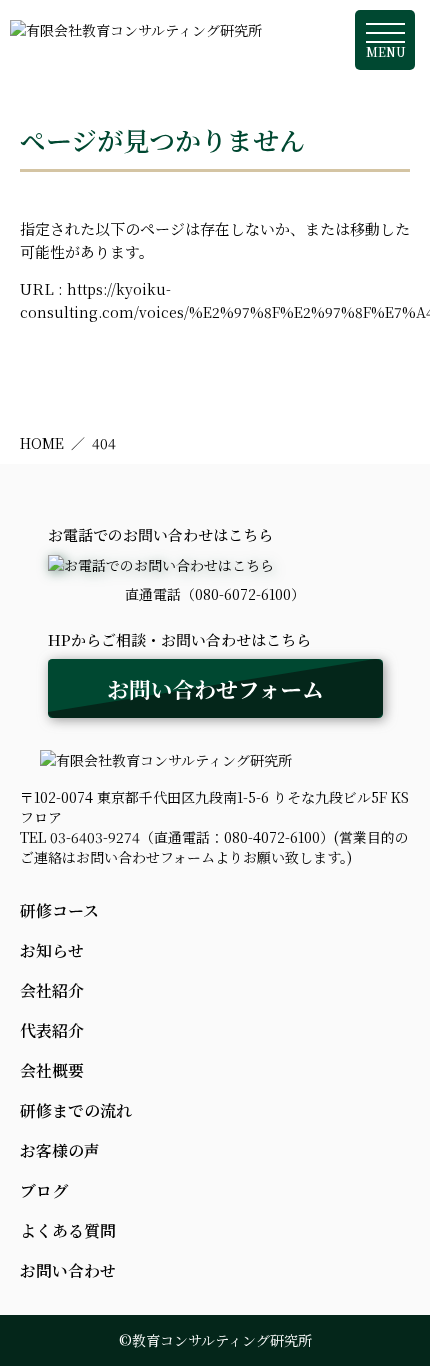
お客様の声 (60, 1150)
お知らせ (52, 950)
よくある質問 (68, 1230)
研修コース (59, 910)
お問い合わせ (68, 1270)
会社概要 (52, 1070)
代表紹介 (52, 1030)
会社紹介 (52, 990)
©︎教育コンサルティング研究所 (215, 1340)
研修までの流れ (76, 1110)
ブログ (44, 1190)
